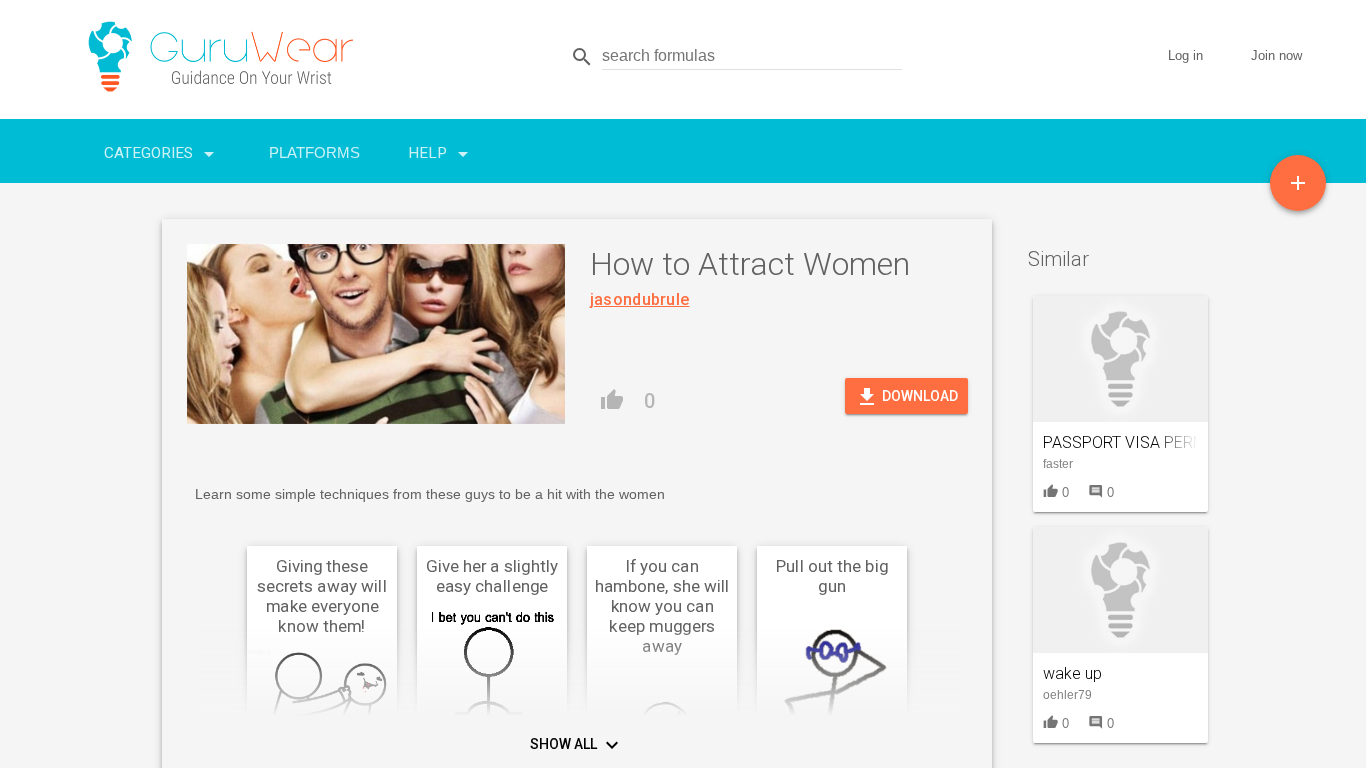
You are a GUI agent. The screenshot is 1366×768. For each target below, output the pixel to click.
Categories (162, 154)
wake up (1072, 673)
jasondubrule (640, 299)
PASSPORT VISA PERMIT (1131, 442)
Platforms (314, 152)
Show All (577, 745)
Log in (1185, 55)
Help (441, 154)
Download (906, 397)
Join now (1276, 55)
